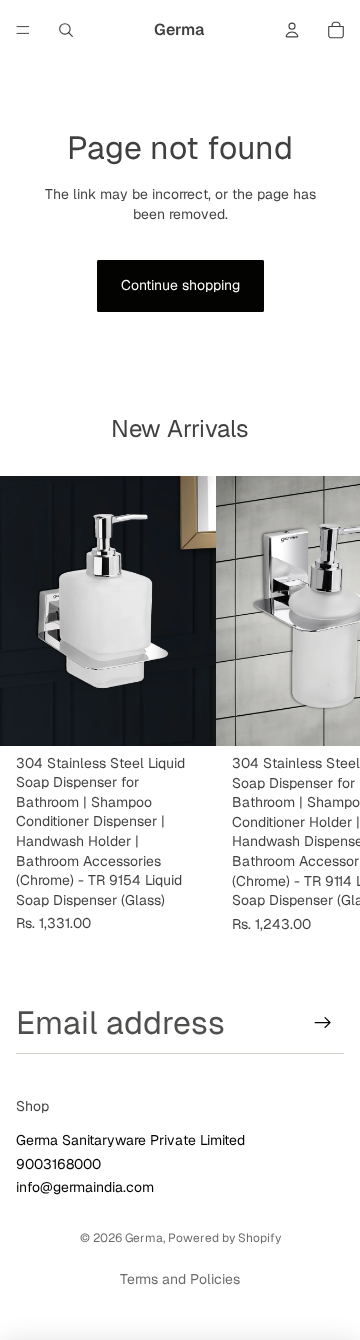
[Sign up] (323, 1023)
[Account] (292, 30)
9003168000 (58, 1164)
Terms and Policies (180, 1279)
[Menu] (23, 30)
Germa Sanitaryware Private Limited (130, 1141)
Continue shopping (180, 285)
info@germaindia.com (85, 1188)
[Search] (66, 30)
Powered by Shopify (224, 1238)
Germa (144, 1238)
